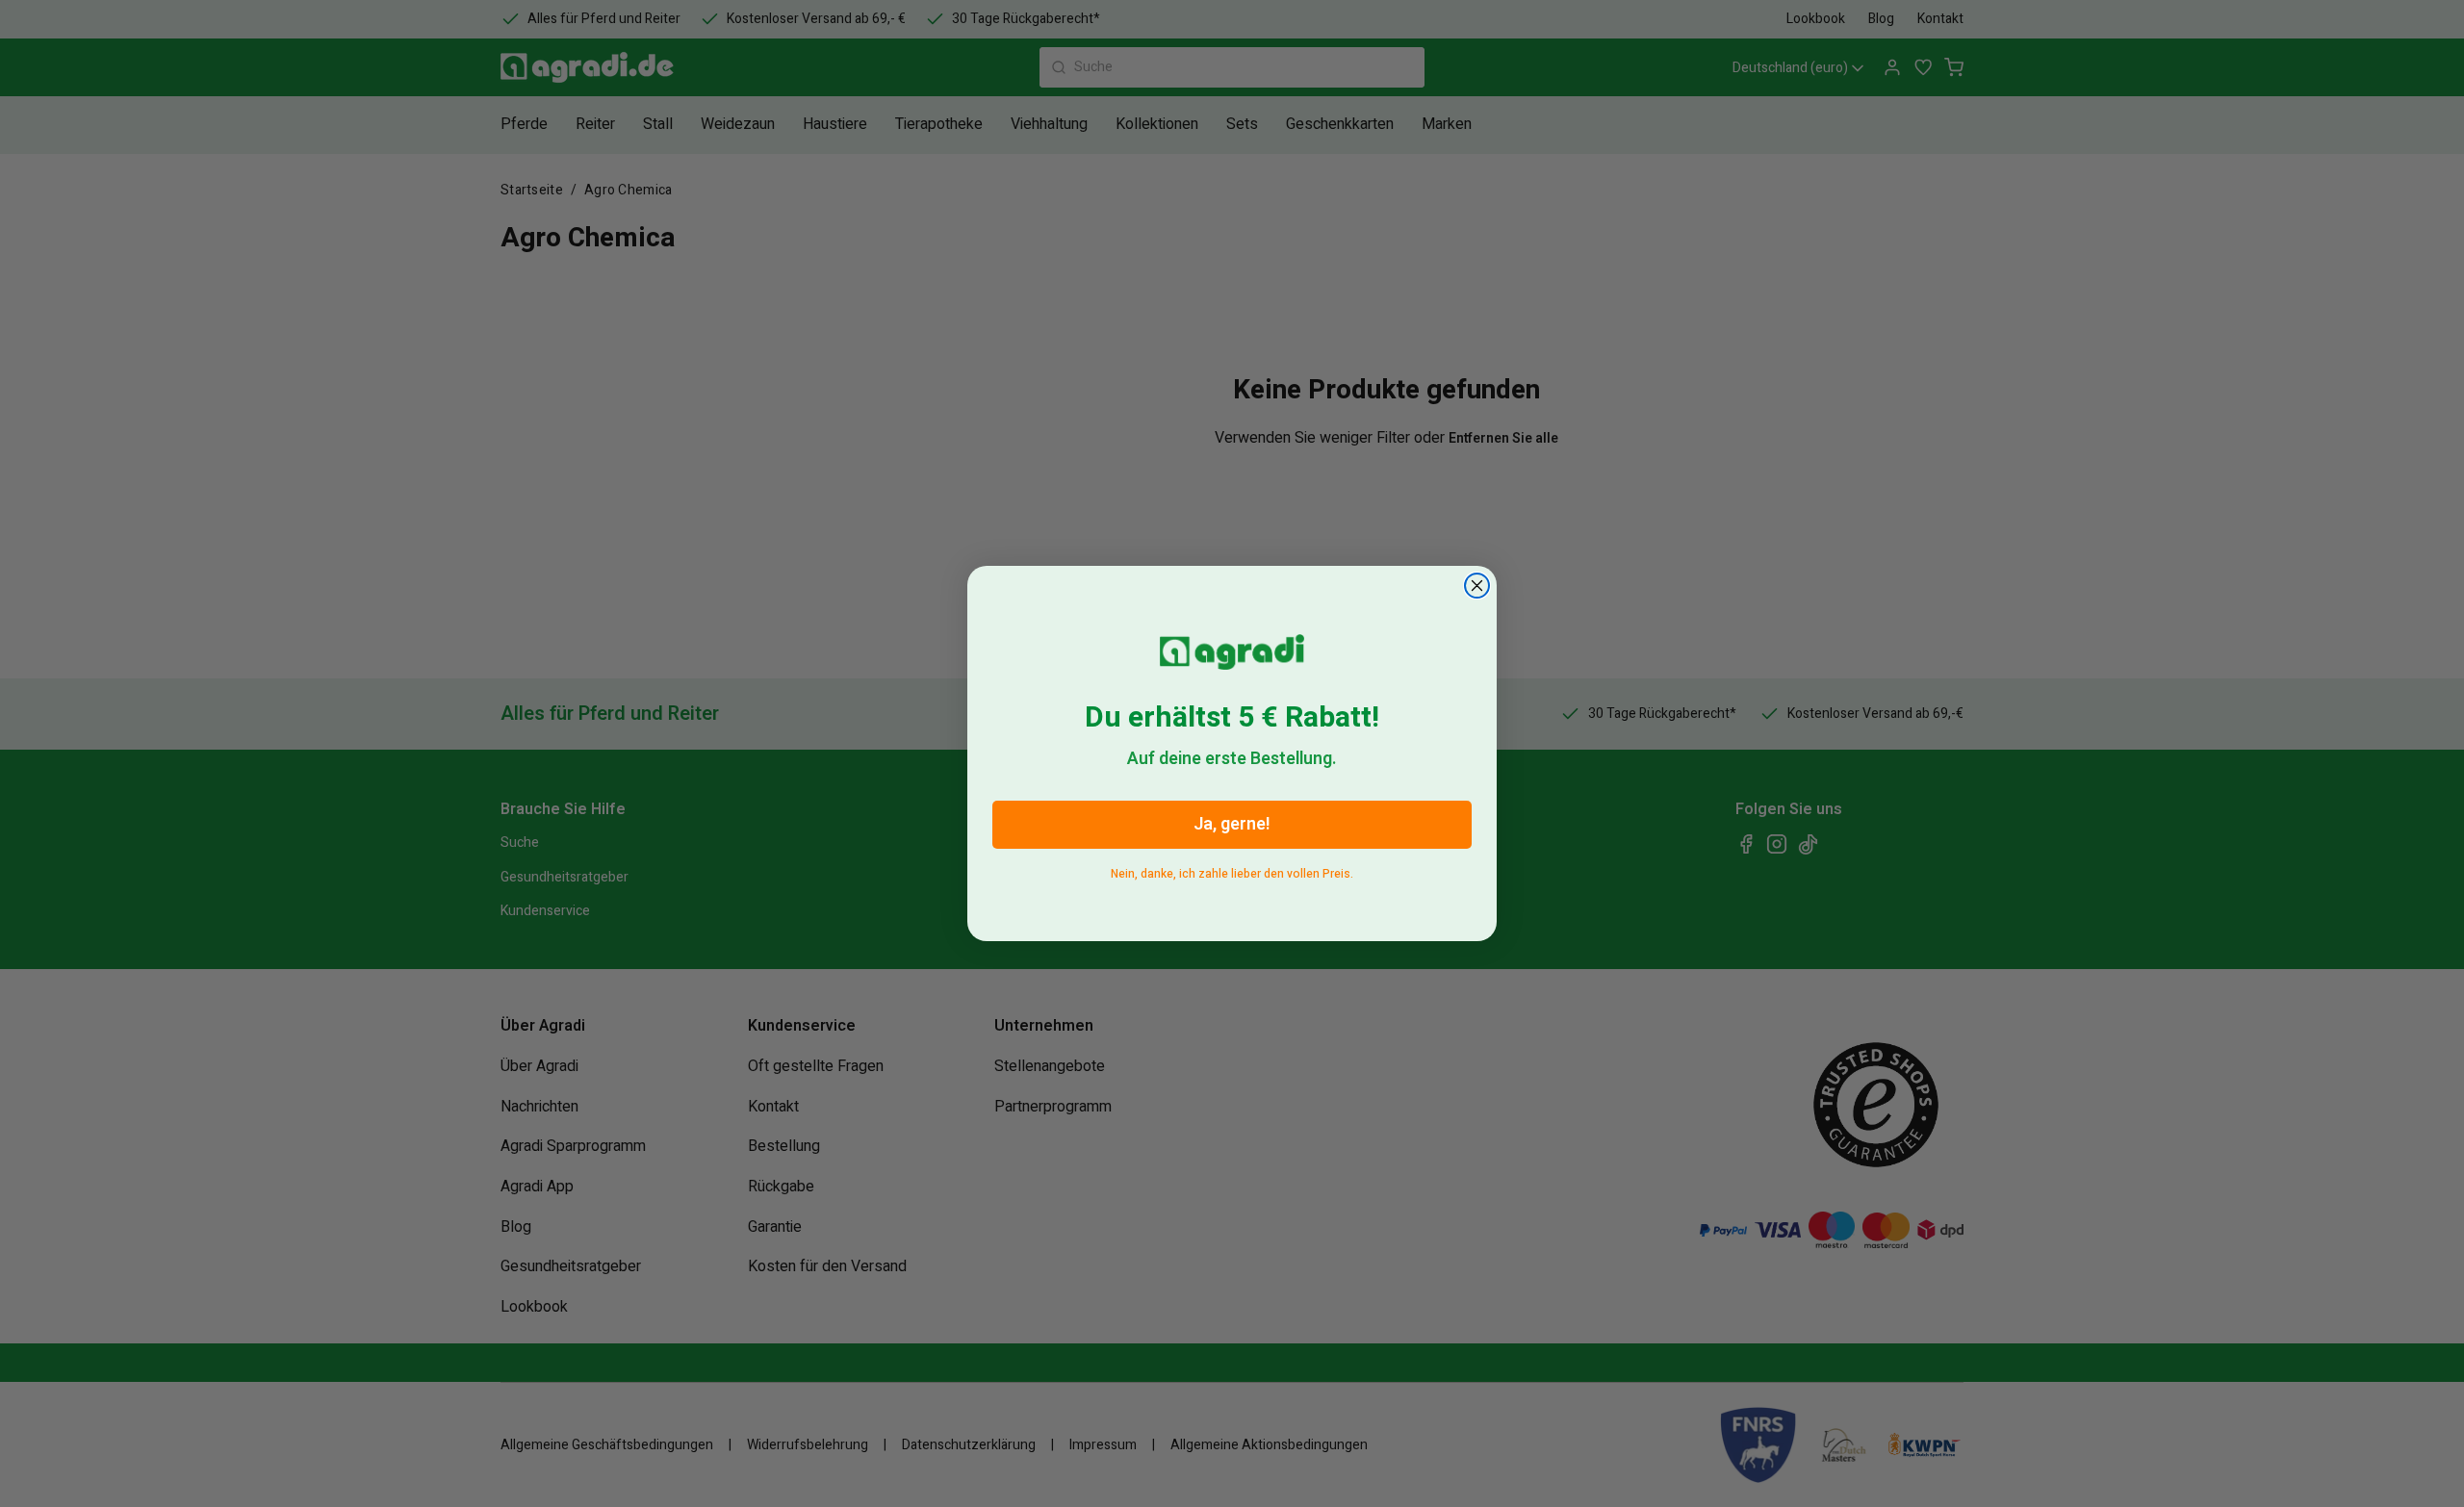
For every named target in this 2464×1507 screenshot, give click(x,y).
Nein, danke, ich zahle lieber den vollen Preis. (1232, 870)
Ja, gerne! (1232, 824)
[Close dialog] (1477, 586)
